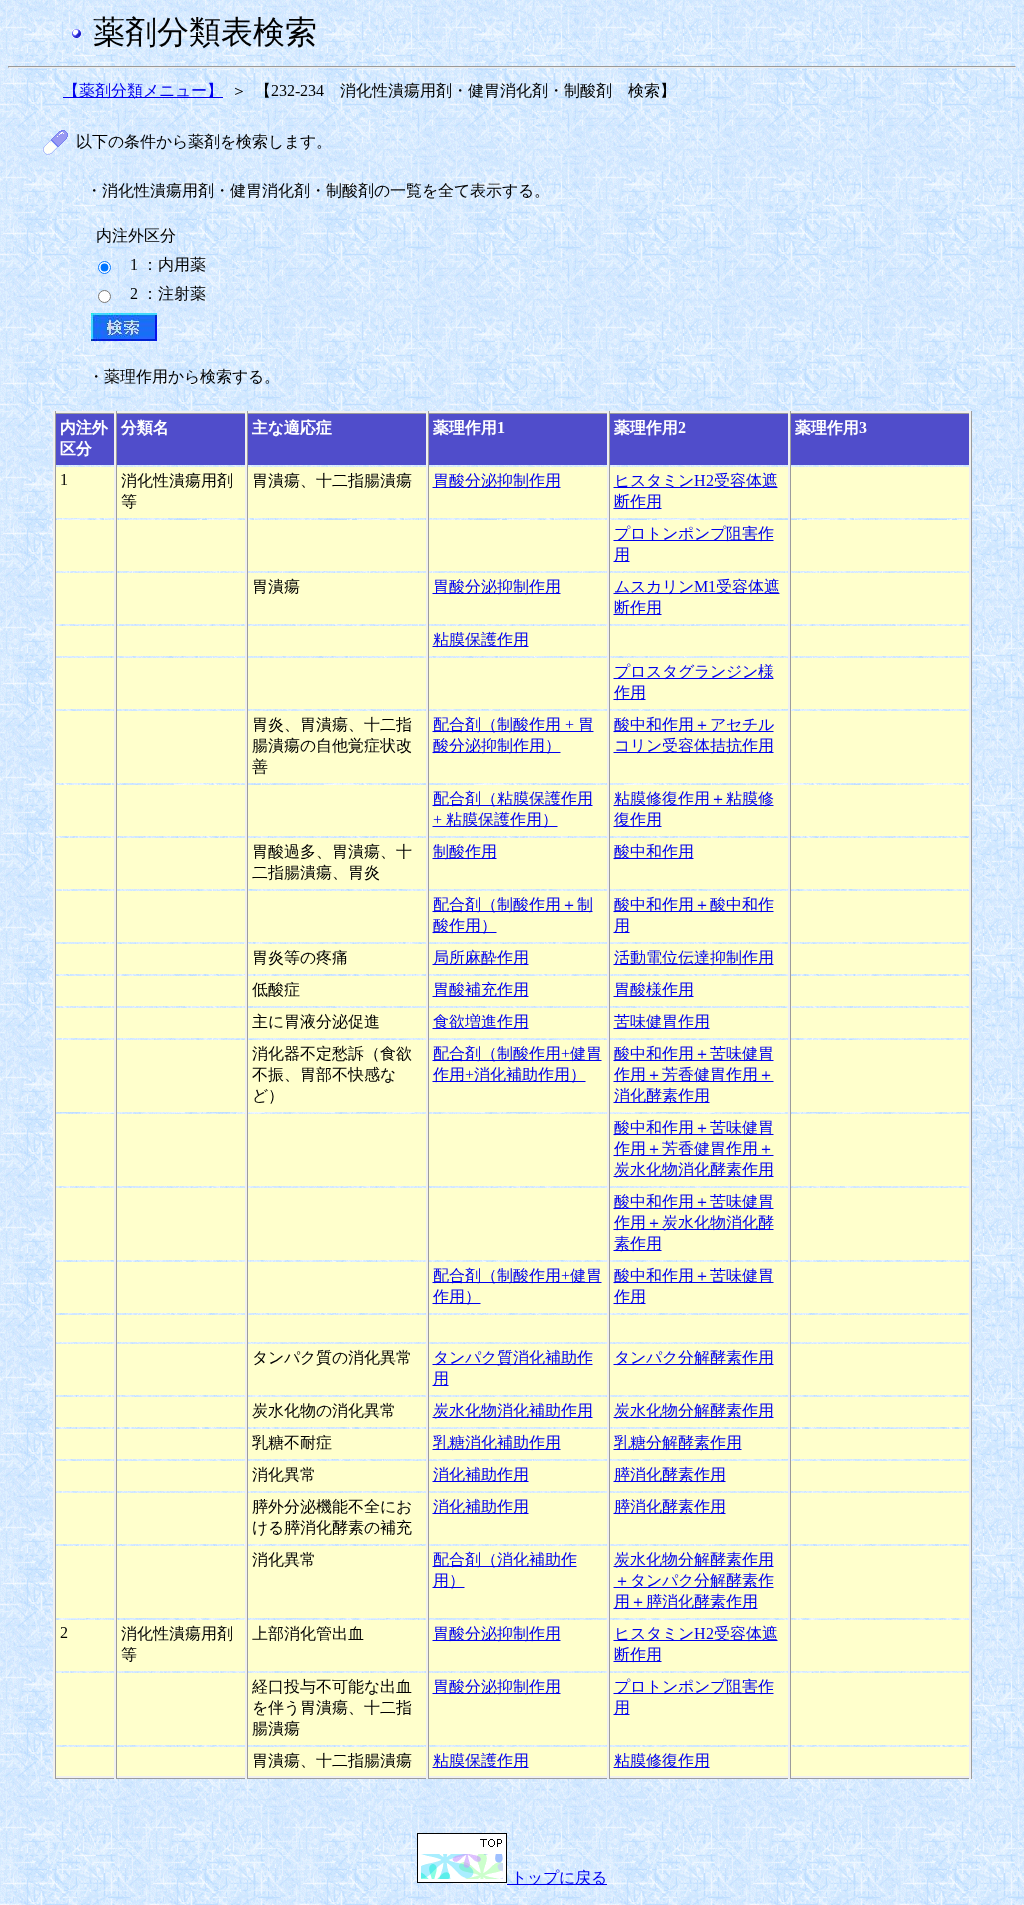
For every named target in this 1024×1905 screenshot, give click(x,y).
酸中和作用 (654, 851)
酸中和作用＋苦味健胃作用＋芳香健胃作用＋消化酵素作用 (694, 1074)
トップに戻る (557, 1877)
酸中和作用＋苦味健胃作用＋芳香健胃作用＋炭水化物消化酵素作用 (694, 1148)
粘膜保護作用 (481, 639)
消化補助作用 (481, 1474)
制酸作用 (465, 851)
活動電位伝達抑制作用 (694, 957)
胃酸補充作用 (481, 989)
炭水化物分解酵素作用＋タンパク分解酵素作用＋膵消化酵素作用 (694, 1580)
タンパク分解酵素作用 (694, 1357)
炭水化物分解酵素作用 (694, 1410)
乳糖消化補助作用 (497, 1442)
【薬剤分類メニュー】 (143, 90)
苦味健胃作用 (662, 1021)
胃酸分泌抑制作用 (497, 480)
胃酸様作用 (654, 989)
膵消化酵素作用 (670, 1474)
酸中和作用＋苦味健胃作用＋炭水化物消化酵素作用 (694, 1222)
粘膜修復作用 (662, 1760)
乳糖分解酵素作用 (678, 1442)
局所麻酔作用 (481, 957)
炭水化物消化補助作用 (513, 1410)
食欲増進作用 (481, 1021)
